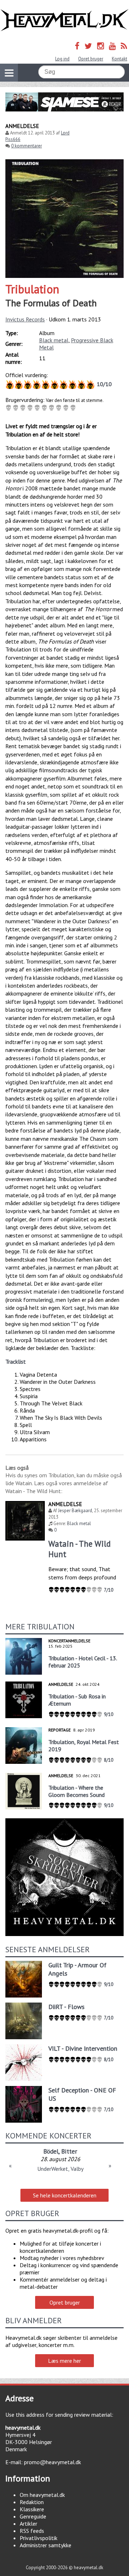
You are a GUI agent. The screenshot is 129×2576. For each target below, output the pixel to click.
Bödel (51, 2151)
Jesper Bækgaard (75, 1511)
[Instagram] (101, 46)
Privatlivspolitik (39, 2538)
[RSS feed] (124, 46)
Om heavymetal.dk (42, 2495)
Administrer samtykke (46, 2545)
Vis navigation (9, 73)
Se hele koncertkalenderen (65, 2195)
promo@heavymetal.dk (52, 2462)
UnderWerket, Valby (60, 2169)
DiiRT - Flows (66, 2007)
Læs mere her (64, 2361)
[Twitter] (88, 46)
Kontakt (120, 59)
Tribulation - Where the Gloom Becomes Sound (77, 1791)
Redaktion (32, 2502)
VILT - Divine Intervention (83, 2048)
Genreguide (33, 2516)
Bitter (69, 2151)
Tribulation (32, 289)
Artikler (28, 2524)
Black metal (54, 340)
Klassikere (32, 2509)
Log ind (62, 59)
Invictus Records (25, 319)
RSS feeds (32, 2531)
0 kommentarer (27, 146)
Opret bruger (91, 59)
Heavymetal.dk (64, 20)
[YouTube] (112, 46)
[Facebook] (77, 46)
